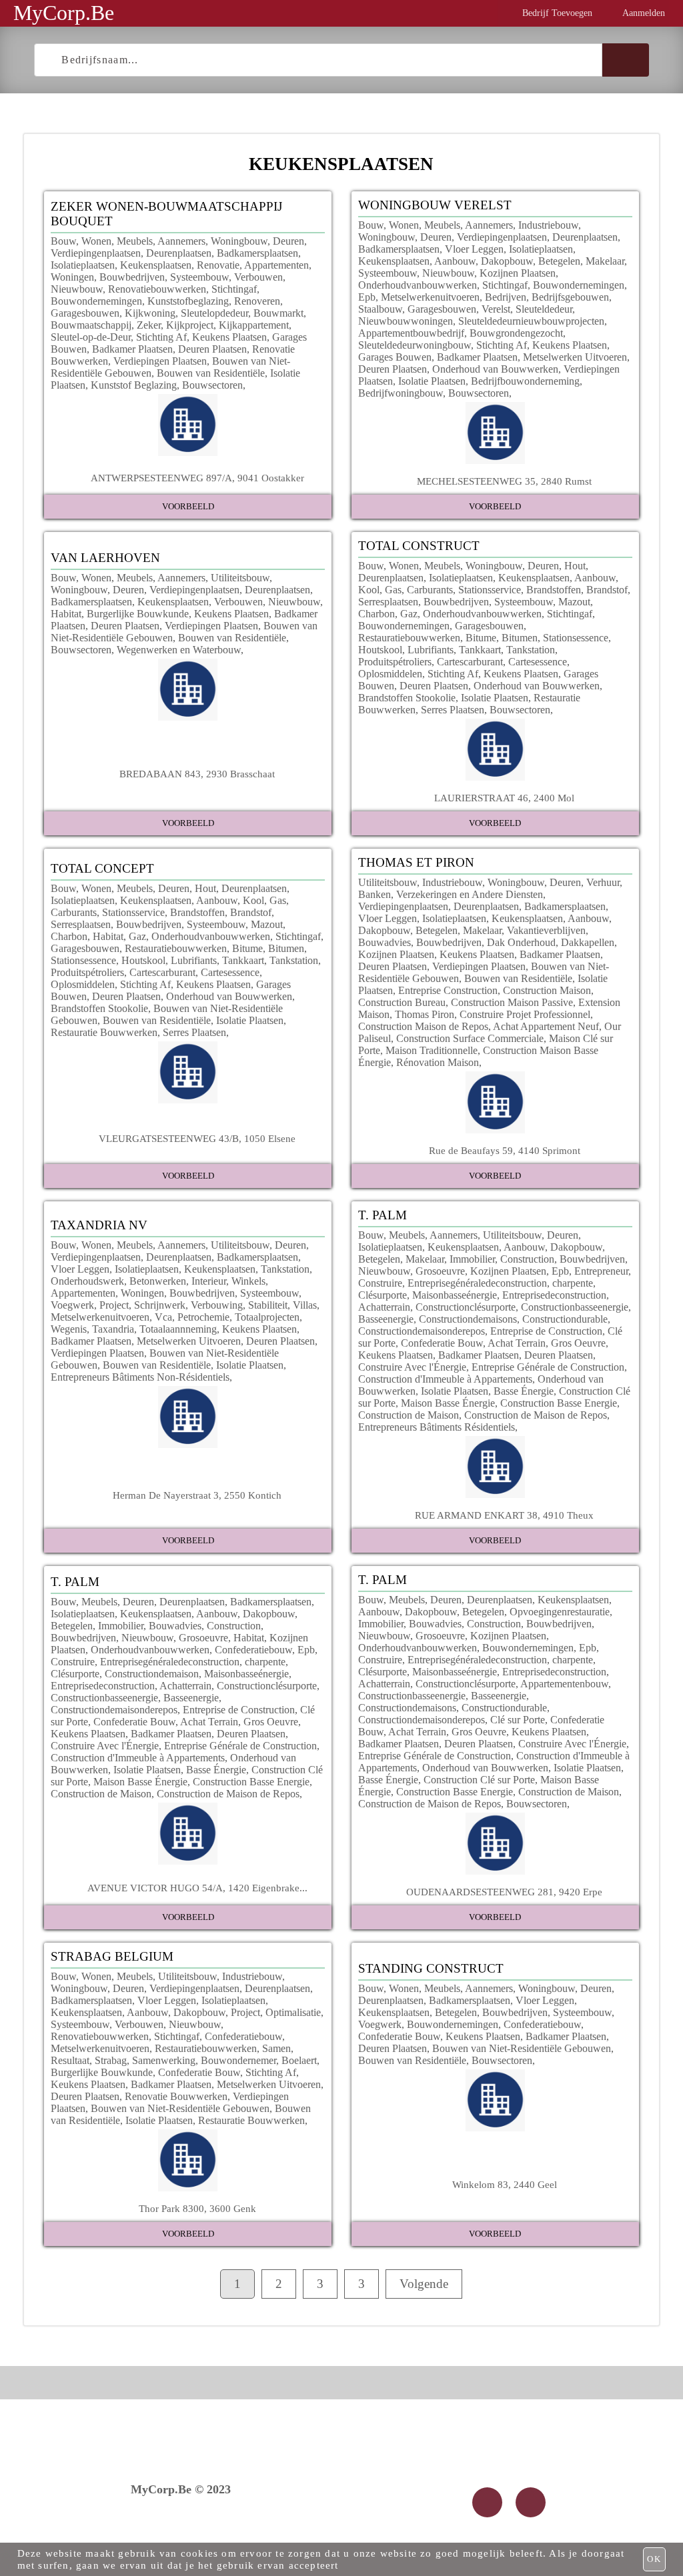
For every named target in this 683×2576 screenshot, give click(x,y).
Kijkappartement (254, 325)
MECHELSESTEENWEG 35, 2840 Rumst (504, 481)
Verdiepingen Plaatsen (160, 361)
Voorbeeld (188, 506)
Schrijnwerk (160, 1305)
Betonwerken (158, 1281)
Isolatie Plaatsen (432, 381)
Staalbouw (380, 309)
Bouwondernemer (238, 2060)
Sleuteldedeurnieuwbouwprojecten (531, 321)
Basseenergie (386, 1319)
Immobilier (472, 1259)
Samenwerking (164, 2060)
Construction (527, 1259)
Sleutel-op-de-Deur (91, 337)
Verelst (496, 309)
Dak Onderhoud (521, 942)
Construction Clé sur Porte (479, 1780)
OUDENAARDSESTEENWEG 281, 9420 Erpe (504, 1892)
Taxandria (113, 1329)
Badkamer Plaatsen (132, 349)
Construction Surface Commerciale (470, 1038)
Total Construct (419, 546)
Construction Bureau (402, 1002)
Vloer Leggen (474, 249)
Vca (163, 1317)
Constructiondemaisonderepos (422, 1331)
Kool (369, 590)
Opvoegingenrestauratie (560, 1612)
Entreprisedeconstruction (554, 1295)
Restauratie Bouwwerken (104, 1032)
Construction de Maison (409, 1415)
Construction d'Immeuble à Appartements (445, 1379)
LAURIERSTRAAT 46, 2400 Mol (504, 798)
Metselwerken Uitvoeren (575, 357)
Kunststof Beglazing (134, 385)
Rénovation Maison (438, 1062)
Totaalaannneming (178, 1329)
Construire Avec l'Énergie (412, 1367)
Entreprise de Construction (546, 1331)
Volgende (424, 2284)
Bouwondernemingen (96, 301)
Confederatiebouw (253, 1650)
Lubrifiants (431, 650)
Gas (393, 590)
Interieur (209, 1281)
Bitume (481, 638)
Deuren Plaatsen (212, 349)
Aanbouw (455, 261)
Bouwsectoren (212, 385)
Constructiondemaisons (468, 1319)
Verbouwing (217, 1305)
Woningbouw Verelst (435, 205)
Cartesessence (538, 662)
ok (654, 2559)
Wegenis (69, 1329)
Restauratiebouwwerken (409, 638)
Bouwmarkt (278, 313)
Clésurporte (383, 1295)
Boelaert (299, 2060)
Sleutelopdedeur (214, 313)
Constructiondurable (565, 1319)
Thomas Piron (425, 1014)
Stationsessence (576, 638)
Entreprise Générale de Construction (548, 1367)
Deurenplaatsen (179, 253)
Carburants (430, 590)
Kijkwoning (150, 313)
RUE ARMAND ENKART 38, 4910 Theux (504, 1515)
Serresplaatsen (388, 602)
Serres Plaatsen (453, 710)
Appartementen (276, 265)
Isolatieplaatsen (83, 265)
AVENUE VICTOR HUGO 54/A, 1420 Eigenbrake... (197, 1888)
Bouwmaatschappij (91, 325)
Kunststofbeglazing (188, 301)
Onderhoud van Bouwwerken (495, 369)
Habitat (66, 614)
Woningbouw (239, 241)
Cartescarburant (470, 662)
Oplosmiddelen (390, 674)
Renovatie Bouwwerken (176, 2096)
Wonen (96, 241)
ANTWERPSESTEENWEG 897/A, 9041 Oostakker (197, 478)
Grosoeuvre (440, 1271)
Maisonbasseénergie (455, 1295)
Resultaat (70, 2060)
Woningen (72, 277)
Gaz (409, 614)
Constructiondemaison (152, 1674)
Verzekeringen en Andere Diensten (470, 894)
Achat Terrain (517, 1343)
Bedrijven (506, 297)
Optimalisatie (293, 2012)
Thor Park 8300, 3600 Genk (197, 2208)
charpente (573, 1283)
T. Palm (383, 1215)
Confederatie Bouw (442, 1343)
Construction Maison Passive (512, 1002)
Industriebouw (548, 225)
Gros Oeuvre (578, 1343)
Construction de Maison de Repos (536, 1415)
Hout (575, 566)
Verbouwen (258, 277)
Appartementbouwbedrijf (411, 333)
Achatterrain (384, 1307)
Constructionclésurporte (466, 1307)
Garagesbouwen (85, 313)
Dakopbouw (507, 261)
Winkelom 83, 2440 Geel (505, 2184)
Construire (380, 1283)
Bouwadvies (385, 942)
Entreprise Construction (448, 990)
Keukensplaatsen (156, 265)
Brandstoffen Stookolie (407, 698)
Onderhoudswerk (87, 1281)
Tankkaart (480, 650)
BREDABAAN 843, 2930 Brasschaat (197, 774)
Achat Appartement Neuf (546, 1026)
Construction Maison (547, 990)
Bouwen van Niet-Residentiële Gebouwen (180, 2108)
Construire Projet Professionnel (525, 1014)
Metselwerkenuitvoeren (430, 297)
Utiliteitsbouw (240, 578)
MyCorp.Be (64, 13)
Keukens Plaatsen (229, 337)
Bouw (63, 241)
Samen (276, 2048)
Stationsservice (490, 590)
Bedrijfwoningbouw (401, 393)
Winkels (248, 1281)
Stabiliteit (268, 1305)
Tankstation (531, 650)
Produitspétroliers (395, 662)
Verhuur (603, 882)
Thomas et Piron (416, 862)
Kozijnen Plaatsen (518, 273)
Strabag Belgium (112, 1956)
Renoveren (257, 301)
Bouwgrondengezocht (516, 333)
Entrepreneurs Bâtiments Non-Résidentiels (140, 1377)
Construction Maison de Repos (423, 1026)
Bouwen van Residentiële (211, 373)
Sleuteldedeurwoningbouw (415, 345)
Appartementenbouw (564, 1684)
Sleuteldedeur (544, 309)
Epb (367, 297)
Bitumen (520, 638)
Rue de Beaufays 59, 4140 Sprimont (505, 1150)
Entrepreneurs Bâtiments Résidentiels (437, 1427)
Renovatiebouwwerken (157, 289)
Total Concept (102, 868)
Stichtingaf (234, 289)
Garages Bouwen (395, 357)
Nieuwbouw (77, 289)
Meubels (135, 241)
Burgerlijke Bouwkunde (138, 614)
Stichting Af (161, 337)
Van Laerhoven (105, 558)
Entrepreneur (601, 1271)
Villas (305, 1305)
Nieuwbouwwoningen (406, 321)
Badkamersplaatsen (257, 253)
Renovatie (218, 265)
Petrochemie (203, 1317)
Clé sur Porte (518, 1720)
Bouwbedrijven (132, 277)
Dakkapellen (588, 942)
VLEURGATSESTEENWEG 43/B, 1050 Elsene (197, 1138)
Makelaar (605, 261)
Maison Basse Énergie (448, 1403)
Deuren (288, 241)
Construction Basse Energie (559, 1403)
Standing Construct (431, 1968)
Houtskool (380, 650)
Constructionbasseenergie (575, 1307)
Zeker (149, 325)
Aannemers (181, 241)
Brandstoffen (554, 590)
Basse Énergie (524, 1391)
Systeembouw (199, 277)
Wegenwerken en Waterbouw (179, 650)
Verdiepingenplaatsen (96, 253)
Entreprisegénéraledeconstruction (477, 1283)
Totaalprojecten (267, 1317)
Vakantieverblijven (546, 930)
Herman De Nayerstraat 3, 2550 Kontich (197, 1495)
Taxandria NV (99, 1225)
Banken (375, 894)
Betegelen (559, 261)
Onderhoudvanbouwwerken (418, 285)
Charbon (377, 614)
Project (114, 1305)
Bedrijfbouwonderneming (525, 381)
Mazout (574, 602)
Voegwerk (72, 1305)
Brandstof (607, 590)
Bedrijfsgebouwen (570, 297)
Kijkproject (190, 325)
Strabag (111, 2060)
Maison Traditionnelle (432, 1050)
